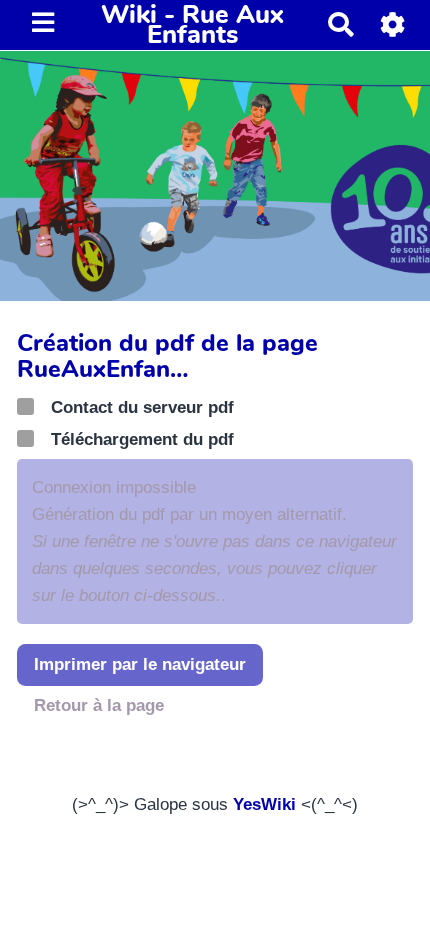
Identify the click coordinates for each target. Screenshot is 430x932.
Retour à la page (99, 705)
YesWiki (264, 804)
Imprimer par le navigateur (140, 664)
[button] (393, 24)
